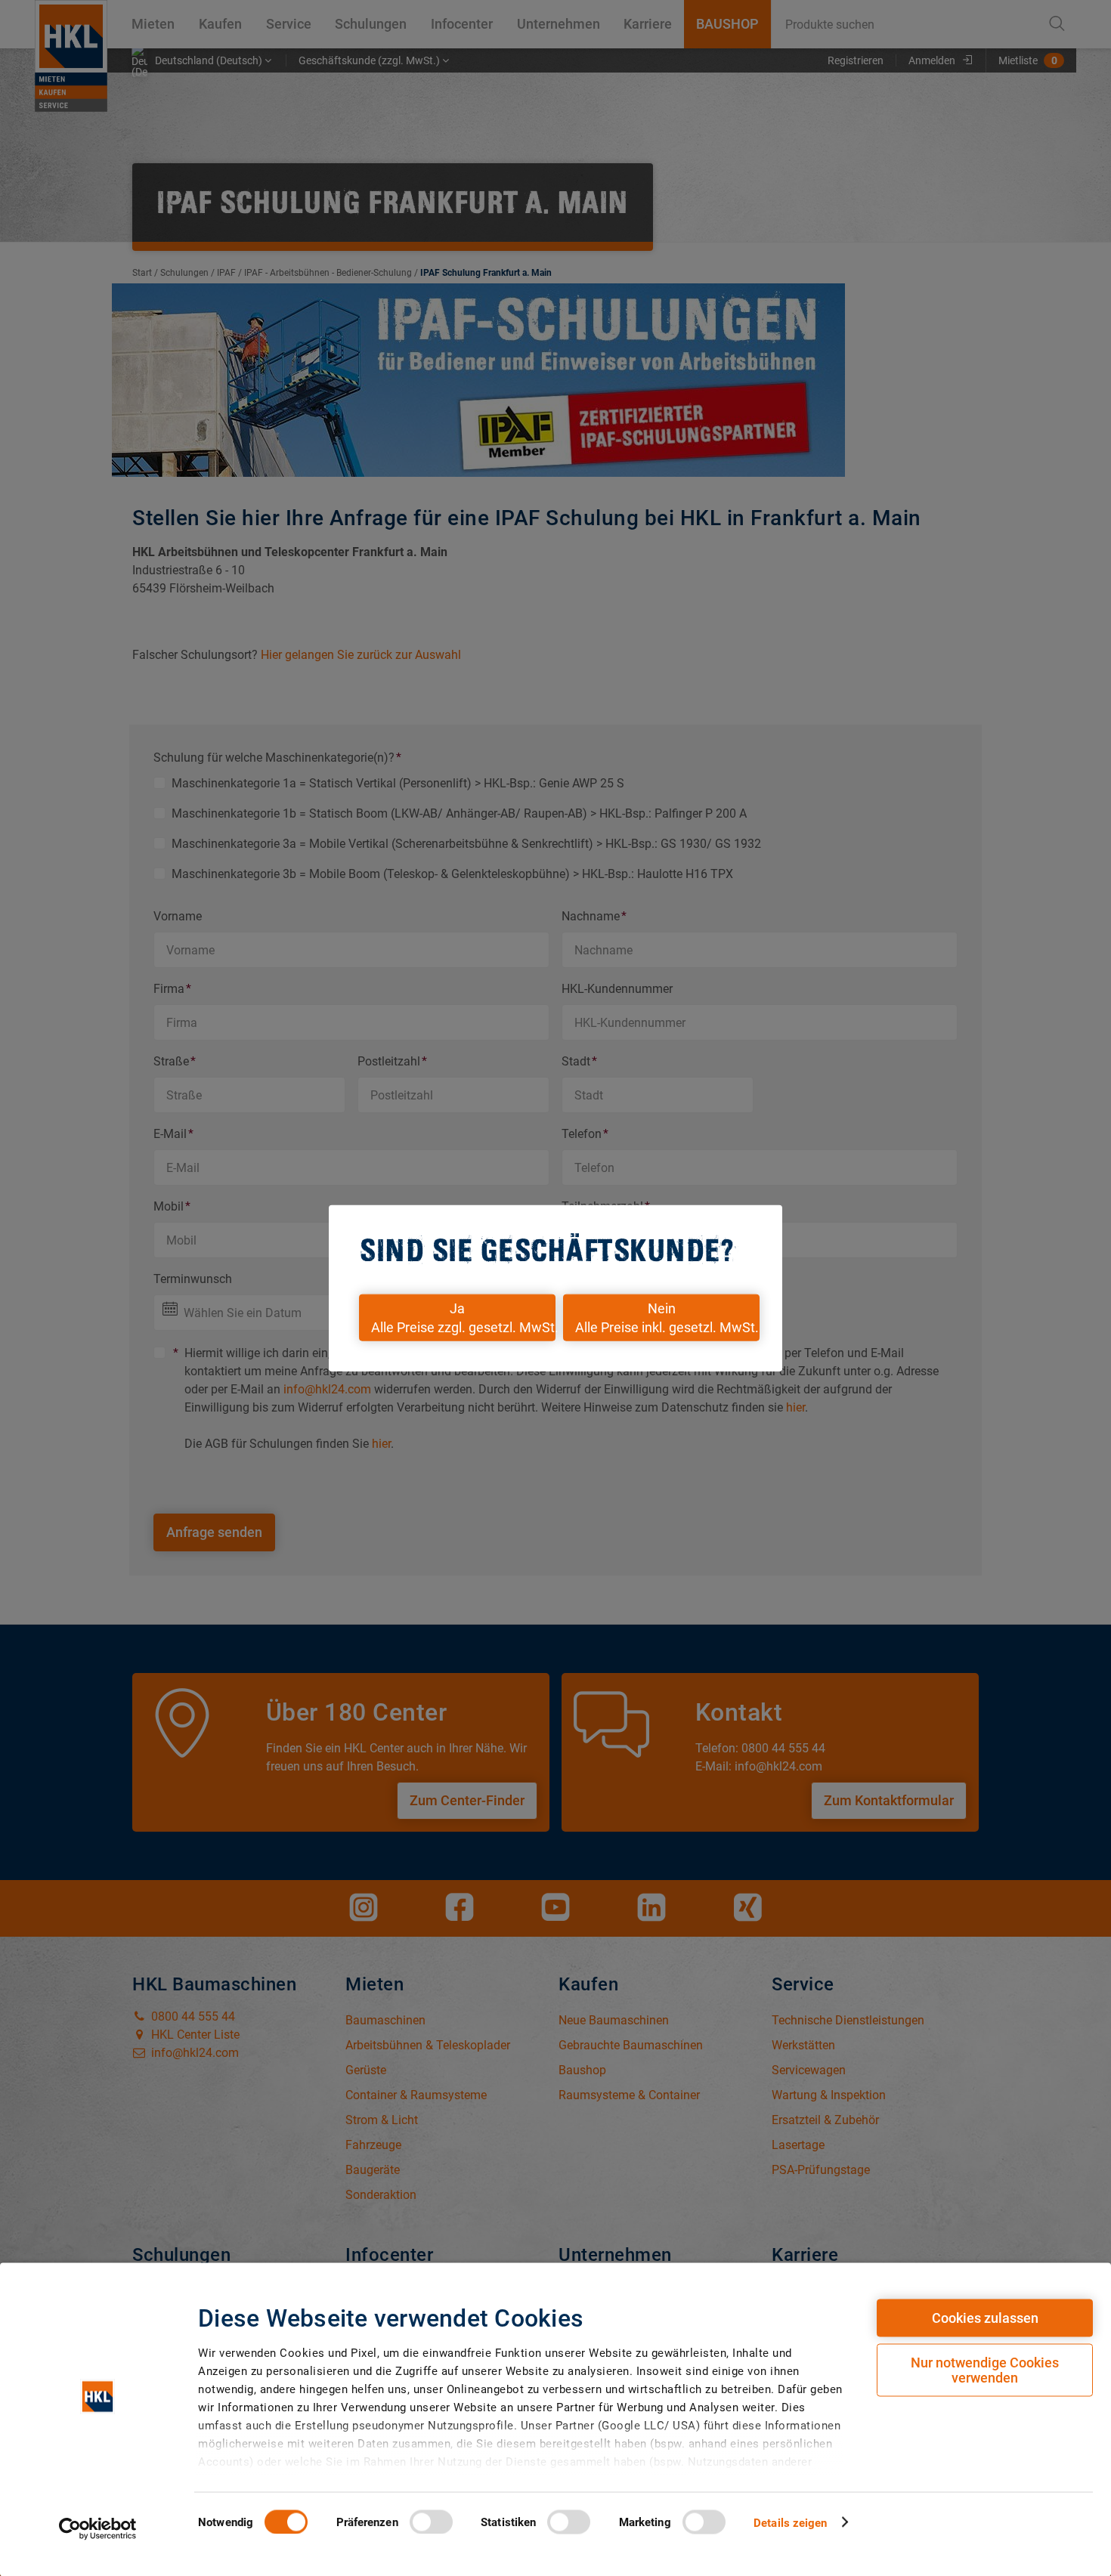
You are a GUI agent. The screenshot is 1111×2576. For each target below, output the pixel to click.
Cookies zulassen (985, 2318)
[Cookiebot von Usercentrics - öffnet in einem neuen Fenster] (98, 2528)
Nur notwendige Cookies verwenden (985, 2370)
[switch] (431, 2522)
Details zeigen (790, 2522)
